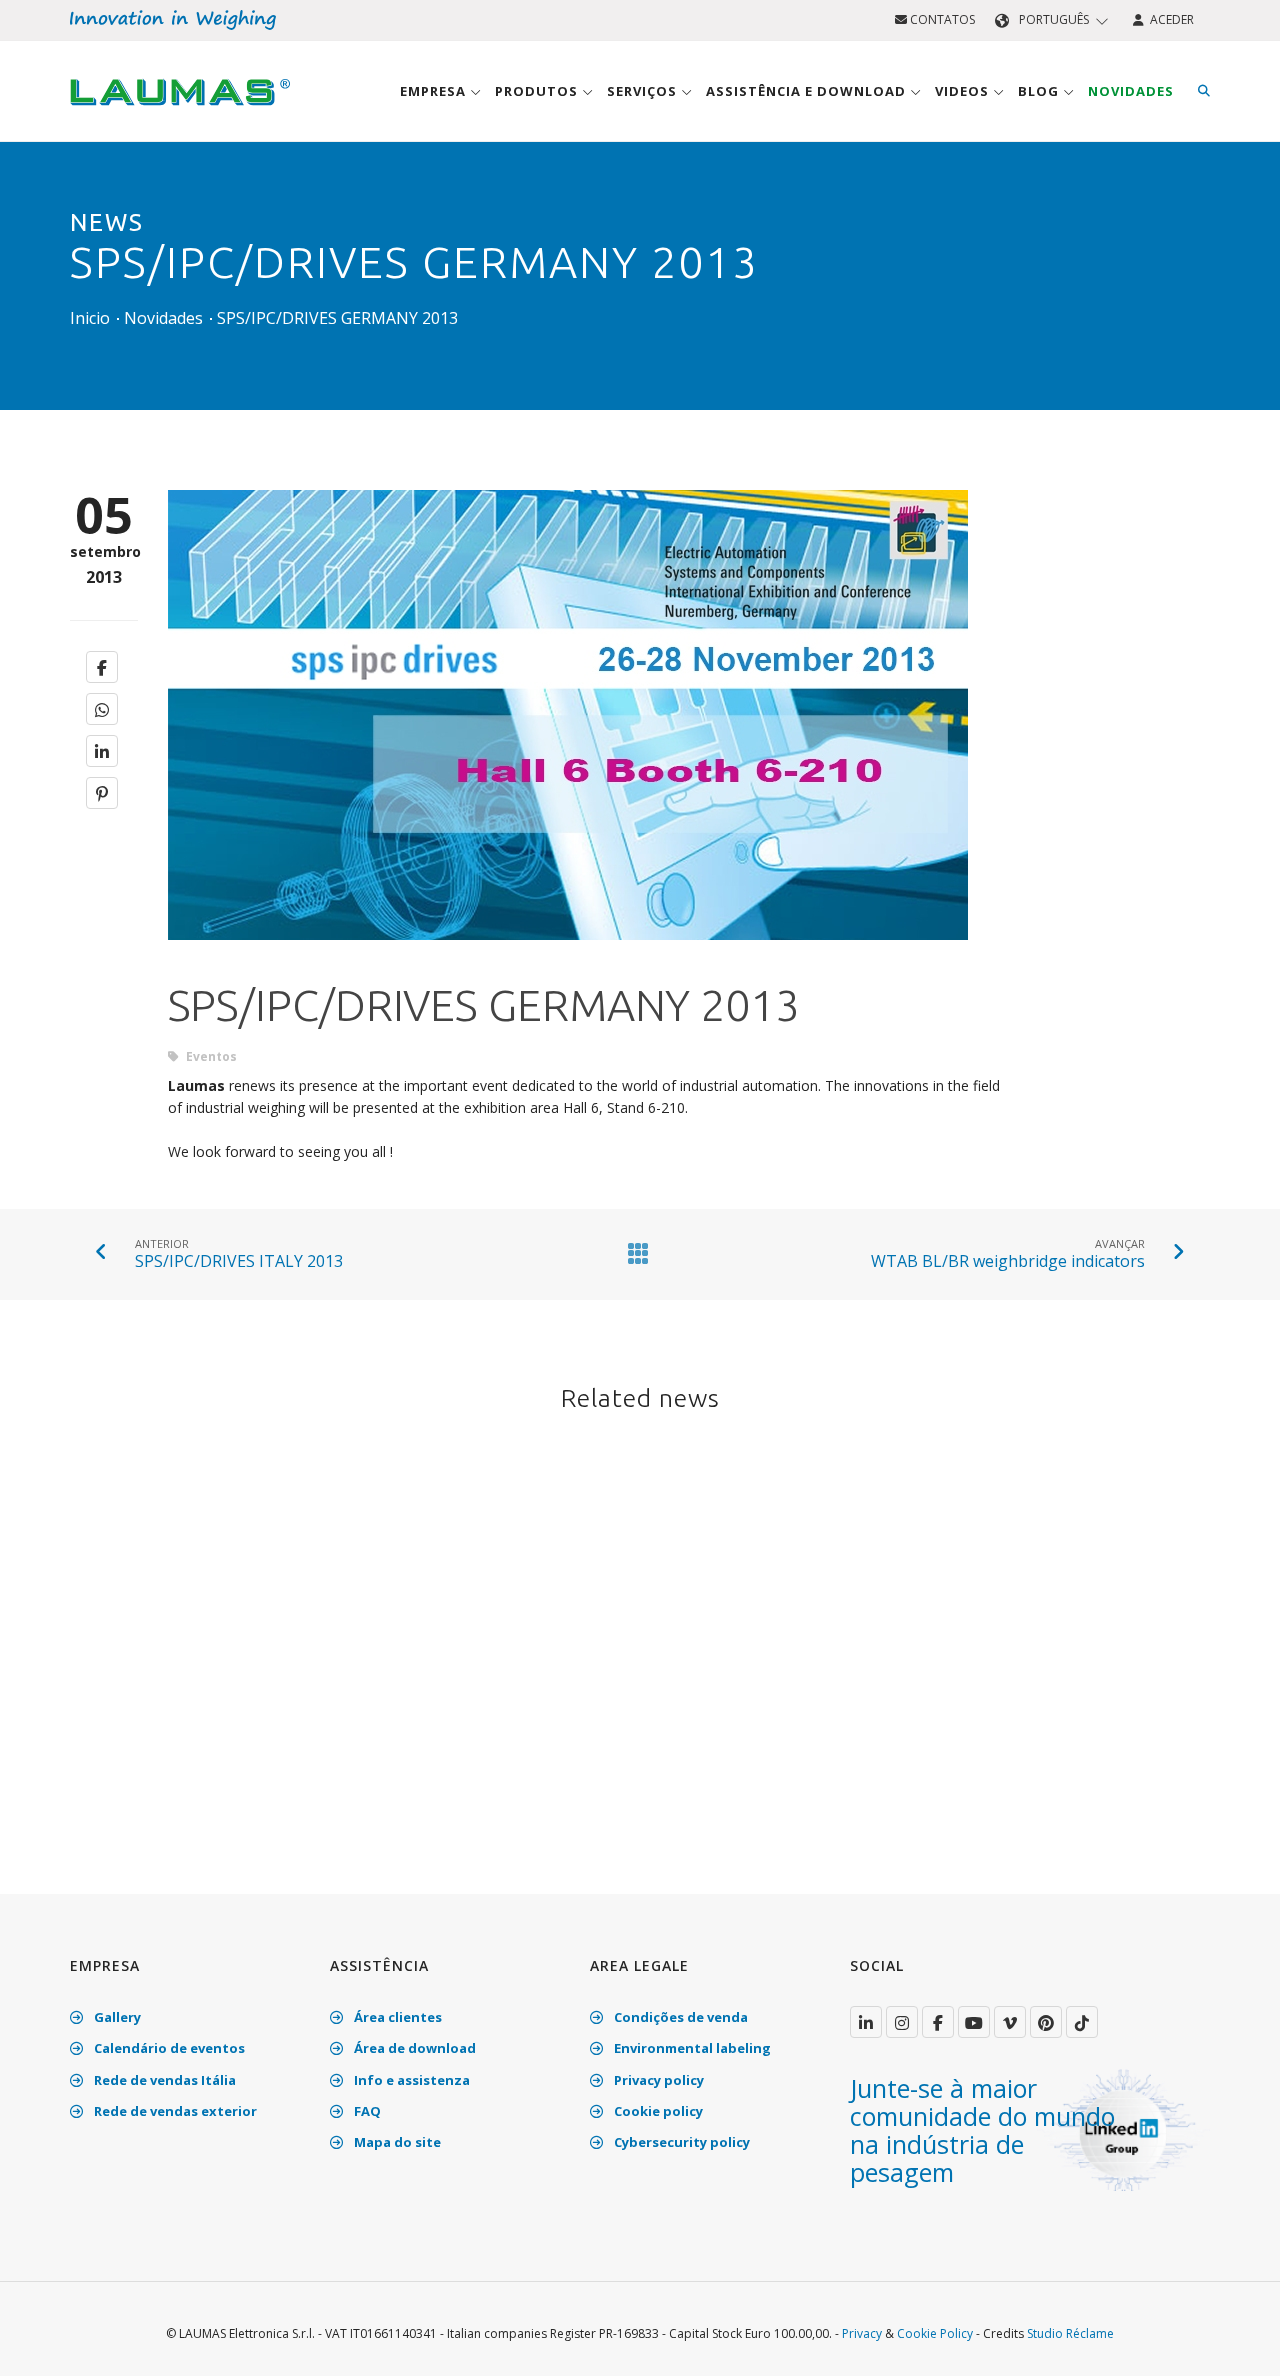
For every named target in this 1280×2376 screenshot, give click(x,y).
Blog (1040, 91)
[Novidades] (634, 1253)
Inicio (90, 318)
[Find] (1204, 91)
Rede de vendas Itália (163, 2080)
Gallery (116, 2017)
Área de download (413, 2048)
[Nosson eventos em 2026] (253, 1558)
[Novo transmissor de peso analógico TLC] (640, 1558)
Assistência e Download (808, 91)
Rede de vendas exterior (174, 2111)
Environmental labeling (691, 2048)
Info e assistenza (410, 2080)
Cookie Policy (935, 2333)
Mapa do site (396, 2142)
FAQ (366, 2111)
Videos (964, 91)
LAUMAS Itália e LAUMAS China (1020, 1698)
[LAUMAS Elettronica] (866, 2022)
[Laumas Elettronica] (180, 111)
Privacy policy (657, 2080)
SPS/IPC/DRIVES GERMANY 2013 (337, 318)
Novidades (1131, 91)
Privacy (862, 2333)
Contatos (941, 19)
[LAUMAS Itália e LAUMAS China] (1026, 1558)
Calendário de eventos (168, 2048)
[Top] (1234, 2340)
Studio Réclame (1070, 2333)
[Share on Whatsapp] (102, 709)
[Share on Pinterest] (102, 793)
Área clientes (396, 2017)
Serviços (644, 91)
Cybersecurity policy (680, 2142)
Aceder (1169, 19)
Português (1054, 19)
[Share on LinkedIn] (102, 751)
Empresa (435, 91)
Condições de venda (679, 2017)
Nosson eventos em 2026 (216, 1698)
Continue (129, 1832)
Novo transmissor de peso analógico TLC (607, 1710)
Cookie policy (657, 2111)
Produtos (538, 91)
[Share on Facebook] (102, 667)
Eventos (210, 1056)
